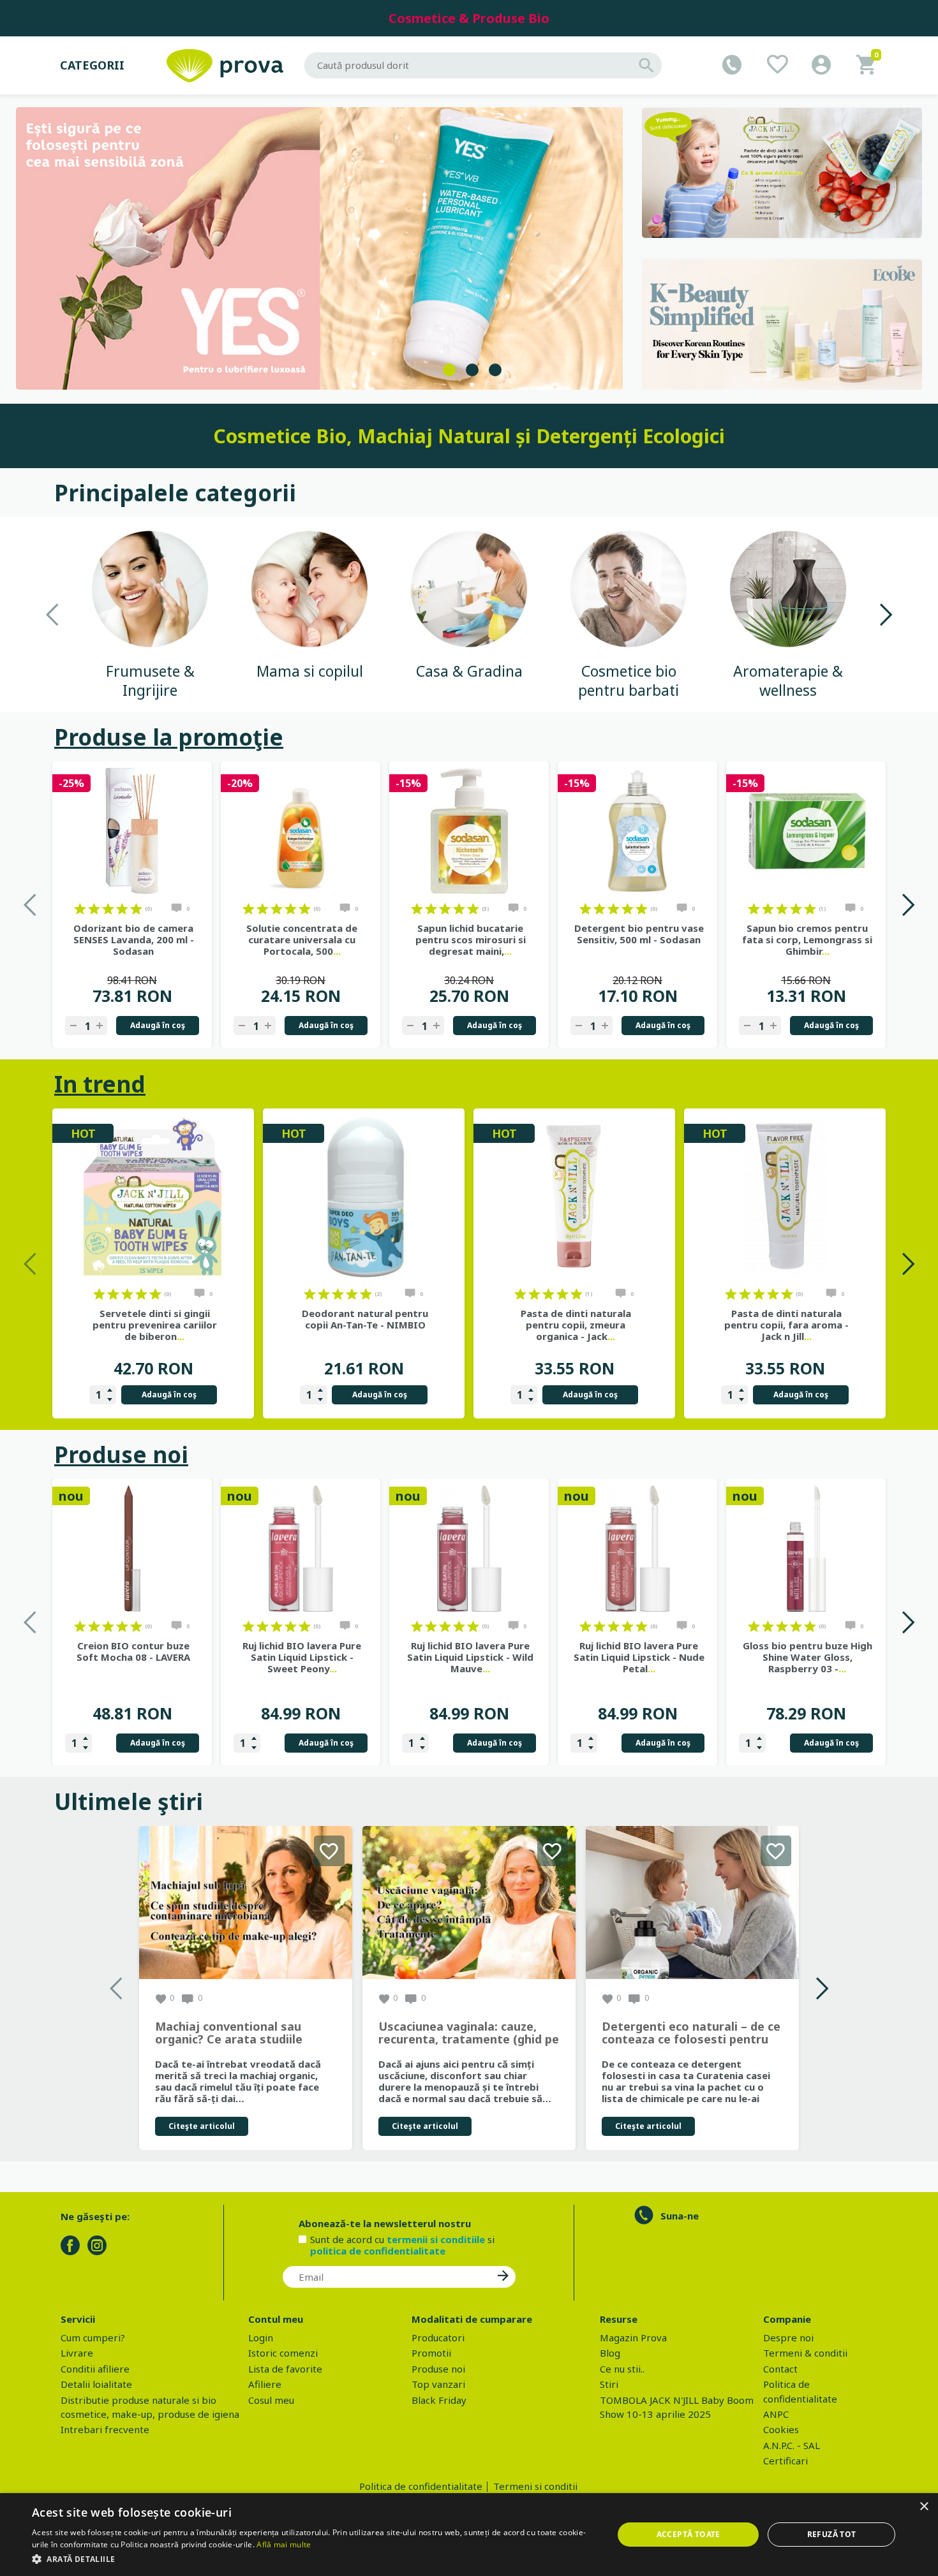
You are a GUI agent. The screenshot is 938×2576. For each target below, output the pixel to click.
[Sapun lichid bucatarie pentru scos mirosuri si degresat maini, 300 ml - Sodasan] (469, 831)
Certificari (785, 2461)
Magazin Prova (633, 2337)
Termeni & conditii (805, 2353)
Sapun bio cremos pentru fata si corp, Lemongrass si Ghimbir (807, 939)
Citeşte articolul (202, 2126)
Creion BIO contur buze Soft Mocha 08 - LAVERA (133, 1651)
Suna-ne (680, 2216)
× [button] (924, 2507)
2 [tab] (472, 370)
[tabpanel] (320, 248)
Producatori (438, 2337)
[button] (314, 2559)
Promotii (431, 2353)
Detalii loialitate (96, 2384)
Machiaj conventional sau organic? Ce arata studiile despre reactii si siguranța (230, 2033)
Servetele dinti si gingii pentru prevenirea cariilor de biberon (155, 1325)
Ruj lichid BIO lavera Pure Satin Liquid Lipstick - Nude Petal (639, 1657)
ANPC (776, 2414)
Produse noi (121, 1454)
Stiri (609, 2384)
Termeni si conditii (535, 2486)
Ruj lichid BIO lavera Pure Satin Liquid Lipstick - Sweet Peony (302, 1657)
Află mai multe (284, 2544)
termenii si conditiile (436, 2239)
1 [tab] (449, 370)
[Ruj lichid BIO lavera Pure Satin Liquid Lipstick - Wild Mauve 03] (469, 1549)
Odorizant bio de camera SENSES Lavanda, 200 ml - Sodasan (134, 939)
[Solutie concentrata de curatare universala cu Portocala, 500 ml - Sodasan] (301, 831)
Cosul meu (271, 2400)
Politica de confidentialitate (421, 2486)
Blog (610, 2353)
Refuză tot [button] (832, 2534)
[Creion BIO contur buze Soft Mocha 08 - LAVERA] (132, 1549)
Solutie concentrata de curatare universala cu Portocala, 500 (302, 939)
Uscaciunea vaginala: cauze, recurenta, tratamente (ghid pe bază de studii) (469, 2033)
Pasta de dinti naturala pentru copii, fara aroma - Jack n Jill (786, 1325)
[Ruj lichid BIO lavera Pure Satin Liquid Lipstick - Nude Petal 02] (637, 1549)
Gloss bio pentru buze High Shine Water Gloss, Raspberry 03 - (808, 1657)
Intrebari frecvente (105, 2429)
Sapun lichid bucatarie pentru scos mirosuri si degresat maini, (471, 939)
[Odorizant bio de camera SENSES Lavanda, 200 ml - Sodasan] (132, 831)
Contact (780, 2369)
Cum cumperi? (93, 2337)
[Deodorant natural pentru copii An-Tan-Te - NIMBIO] (364, 1197)
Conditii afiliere (95, 2369)
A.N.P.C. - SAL (792, 2445)
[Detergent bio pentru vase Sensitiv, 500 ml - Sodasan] (637, 831)
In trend (100, 1084)
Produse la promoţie (169, 737)
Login (261, 2337)
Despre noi (788, 2337)
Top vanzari (438, 2384)
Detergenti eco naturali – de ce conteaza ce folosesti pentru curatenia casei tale (691, 2033)
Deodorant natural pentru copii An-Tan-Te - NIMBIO (365, 1319)
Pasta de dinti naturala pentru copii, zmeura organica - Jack (576, 1325)
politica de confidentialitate (378, 2251)
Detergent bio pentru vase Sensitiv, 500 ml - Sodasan (639, 934)
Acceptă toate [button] (689, 2534)
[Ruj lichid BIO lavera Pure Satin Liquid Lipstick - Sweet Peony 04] (301, 1549)
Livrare (77, 2353)
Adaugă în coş (158, 1025)
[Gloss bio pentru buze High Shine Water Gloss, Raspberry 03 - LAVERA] (806, 1549)
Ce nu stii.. (622, 2369)
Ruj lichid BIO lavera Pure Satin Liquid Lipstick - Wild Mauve (470, 1657)
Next (885, 615)
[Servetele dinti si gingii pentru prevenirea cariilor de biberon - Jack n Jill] (153, 1197)
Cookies (781, 2429)
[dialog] (469, 2535)
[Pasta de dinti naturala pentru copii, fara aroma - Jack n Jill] (785, 1197)
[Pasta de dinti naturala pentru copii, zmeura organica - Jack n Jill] (574, 1197)
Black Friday (439, 2400)
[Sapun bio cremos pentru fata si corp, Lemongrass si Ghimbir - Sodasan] (806, 831)
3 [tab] (495, 370)
